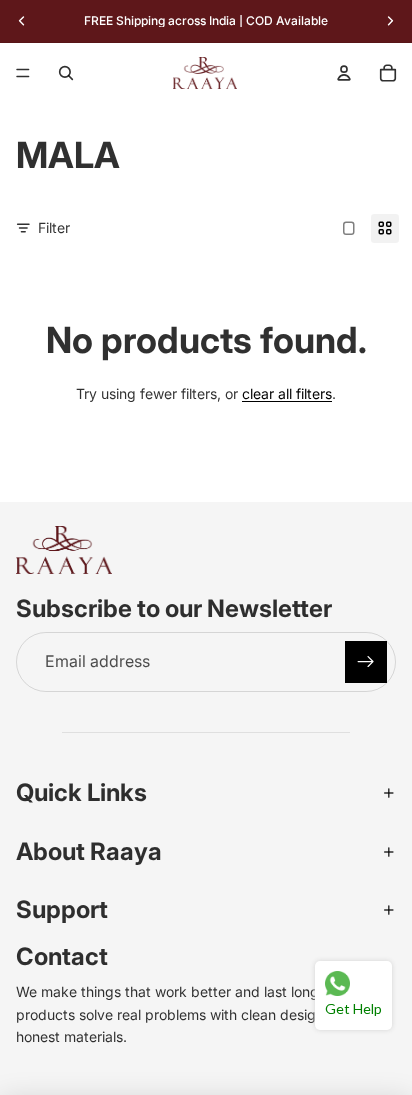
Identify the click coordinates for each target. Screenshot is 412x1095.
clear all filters (287, 393)
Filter (54, 227)
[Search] (66, 73)
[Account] (344, 73)
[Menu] (23, 73)
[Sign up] (366, 662)
